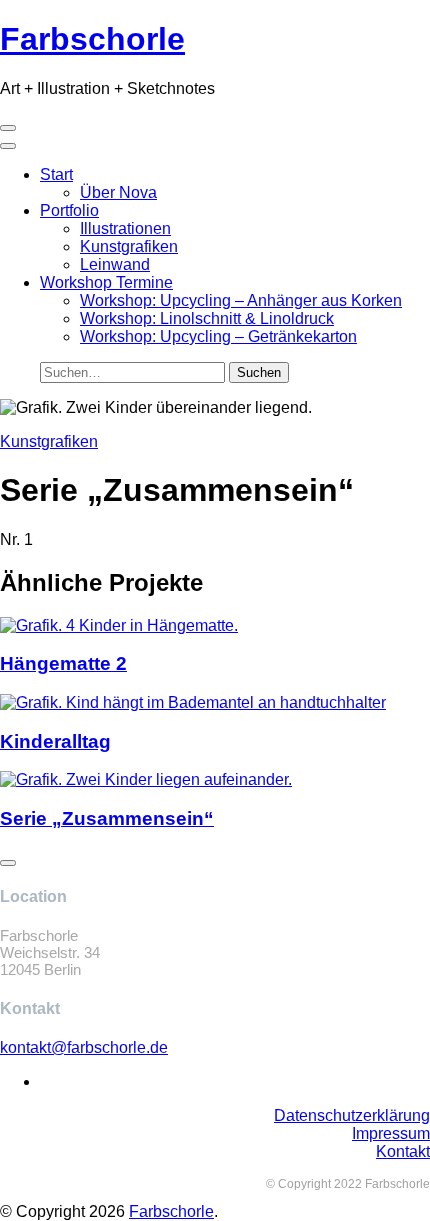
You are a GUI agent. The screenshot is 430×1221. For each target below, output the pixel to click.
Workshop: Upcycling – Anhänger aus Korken (241, 300)
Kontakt (403, 1151)
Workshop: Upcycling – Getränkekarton (218, 336)
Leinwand (115, 264)
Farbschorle (171, 1211)
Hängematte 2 (63, 663)
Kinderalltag (55, 741)
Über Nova (118, 192)
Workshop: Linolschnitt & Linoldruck (207, 318)
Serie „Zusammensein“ (107, 818)
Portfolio (69, 210)
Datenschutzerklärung (352, 1115)
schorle (92, 39)
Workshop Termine (106, 282)
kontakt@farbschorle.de (84, 1047)
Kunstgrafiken (129, 246)
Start (56, 174)
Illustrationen (125, 228)
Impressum (391, 1133)
